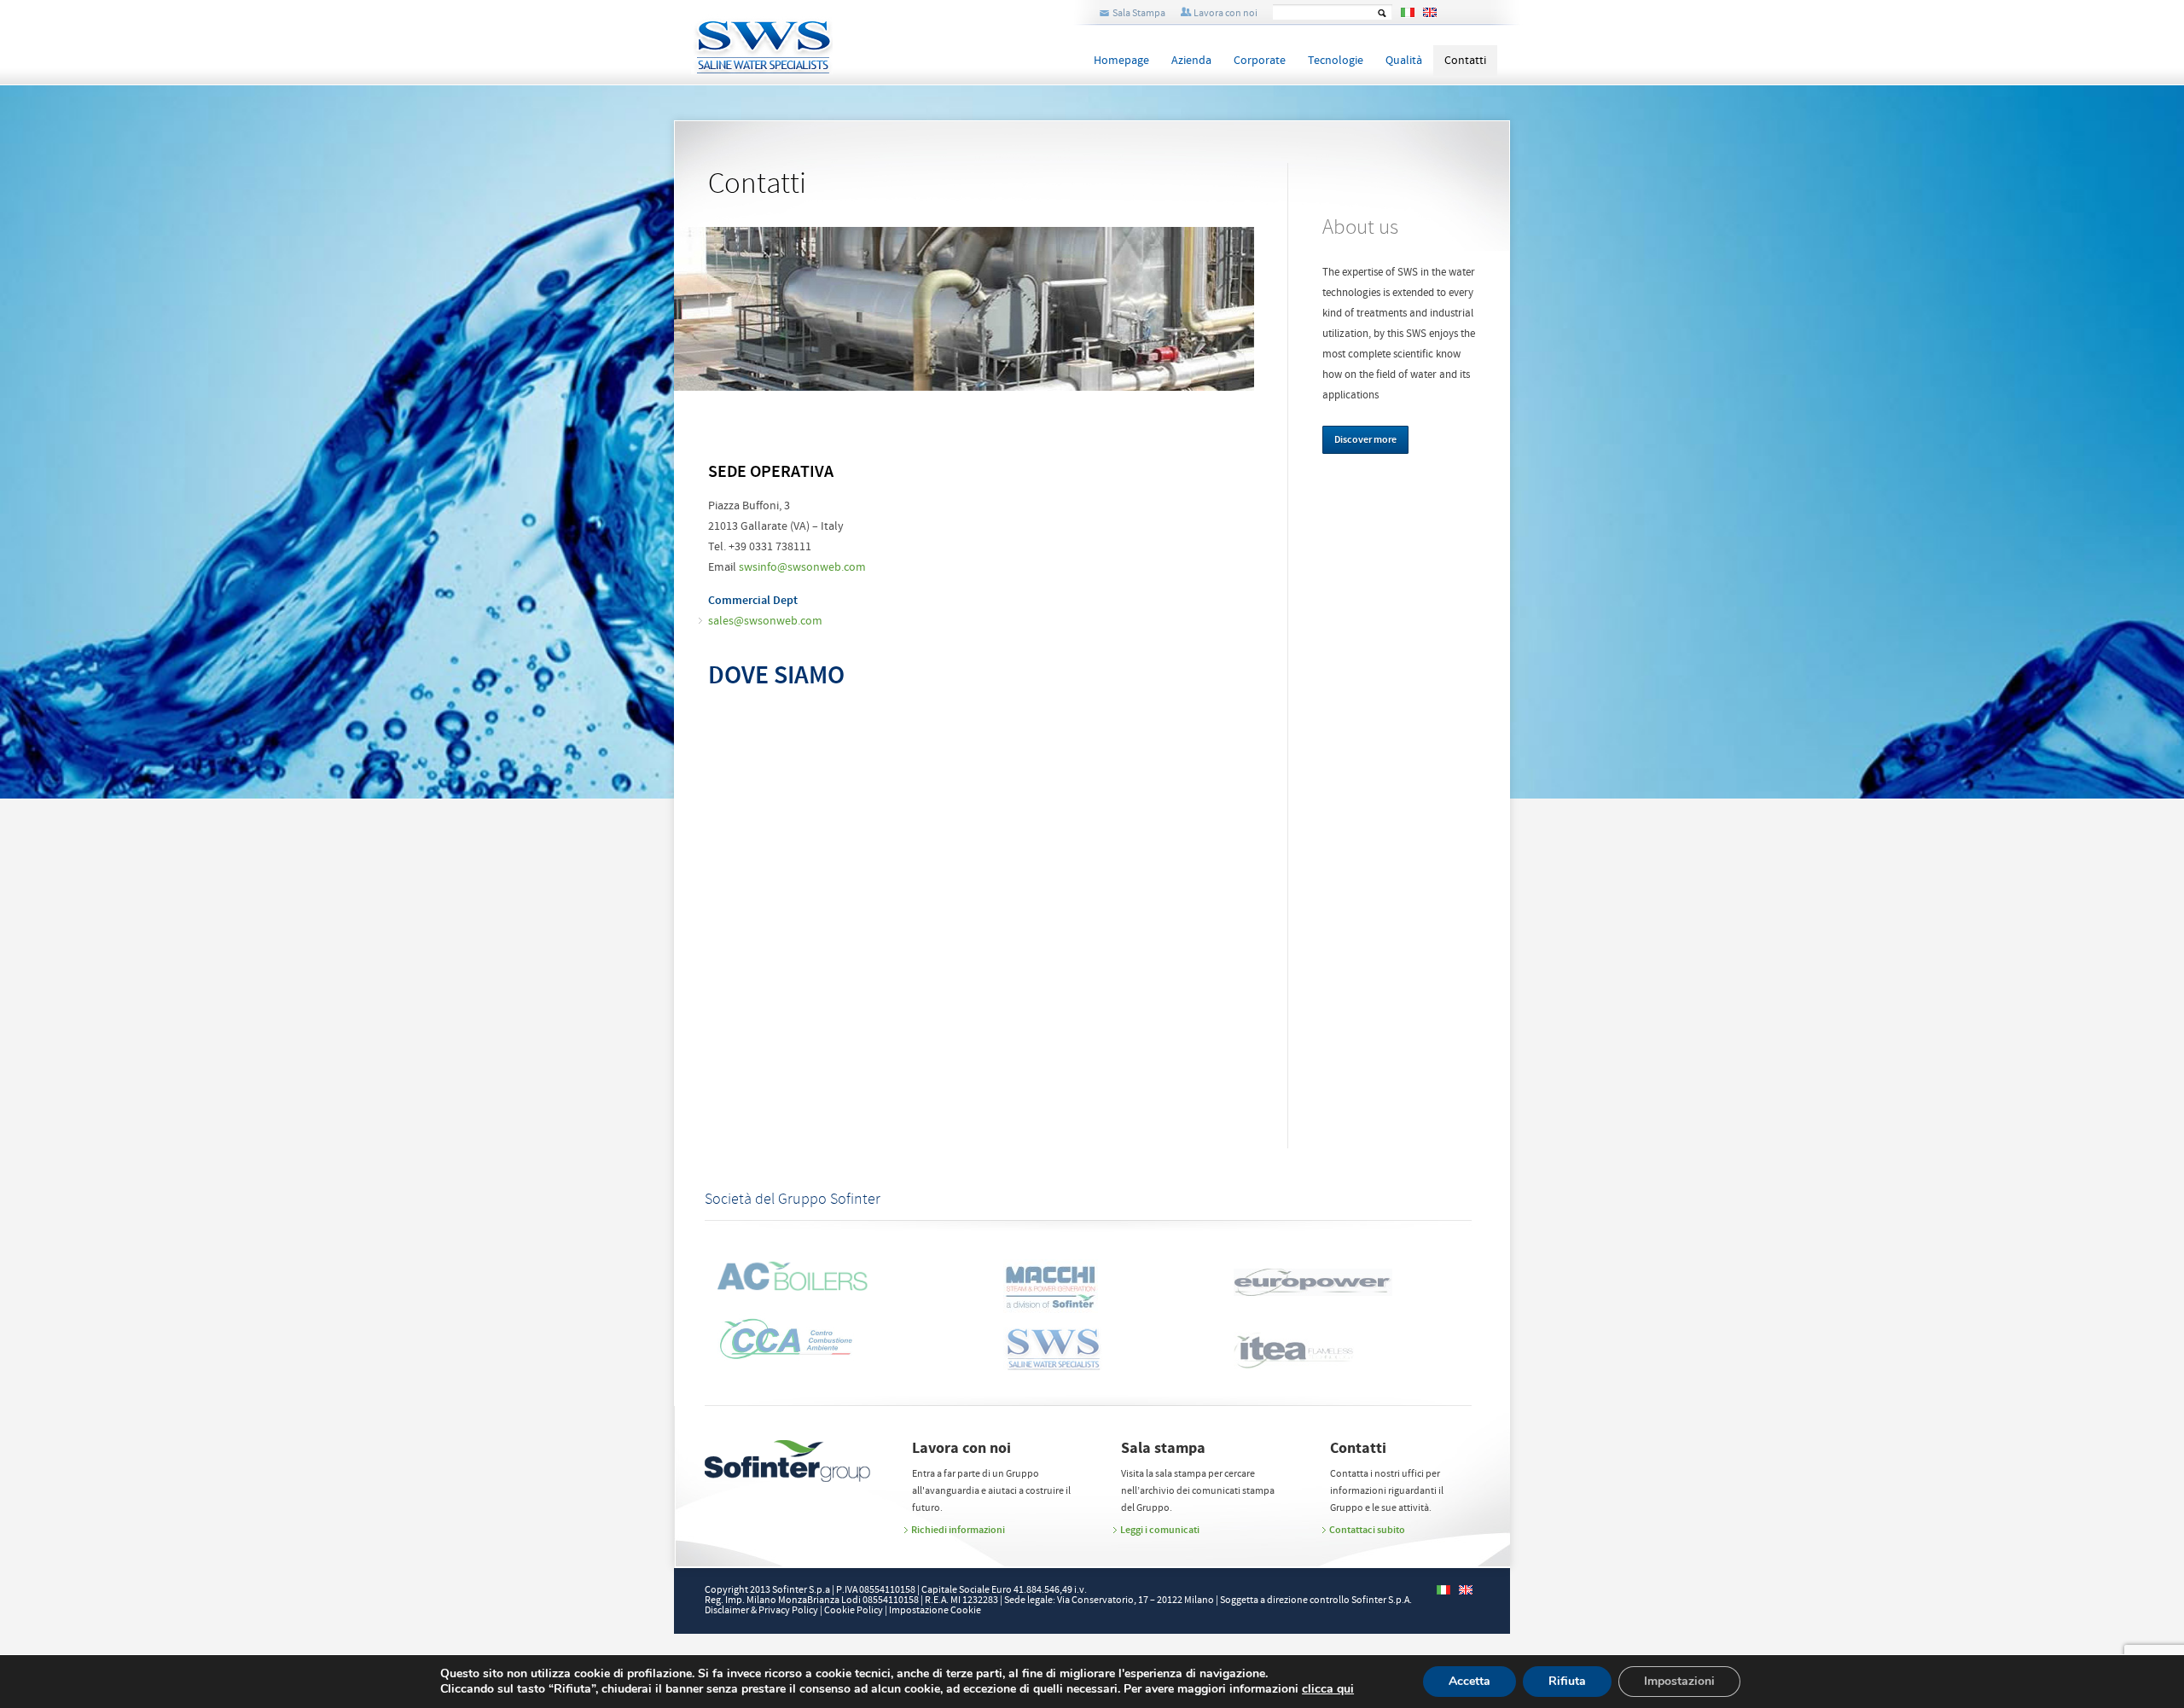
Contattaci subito (1367, 1530)
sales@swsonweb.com (765, 621)
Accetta (1470, 1681)
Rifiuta (1567, 1681)
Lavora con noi (1226, 13)
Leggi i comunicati (1160, 1530)
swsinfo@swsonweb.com (802, 567)
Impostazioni (1679, 1681)
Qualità (1404, 61)
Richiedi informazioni (958, 1530)
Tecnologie (1336, 61)
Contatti (1465, 61)
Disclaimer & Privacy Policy (761, 1610)
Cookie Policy (854, 1610)
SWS (818, 37)
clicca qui (1328, 1689)
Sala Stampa (1139, 13)
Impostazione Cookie (935, 1610)
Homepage (1121, 61)
